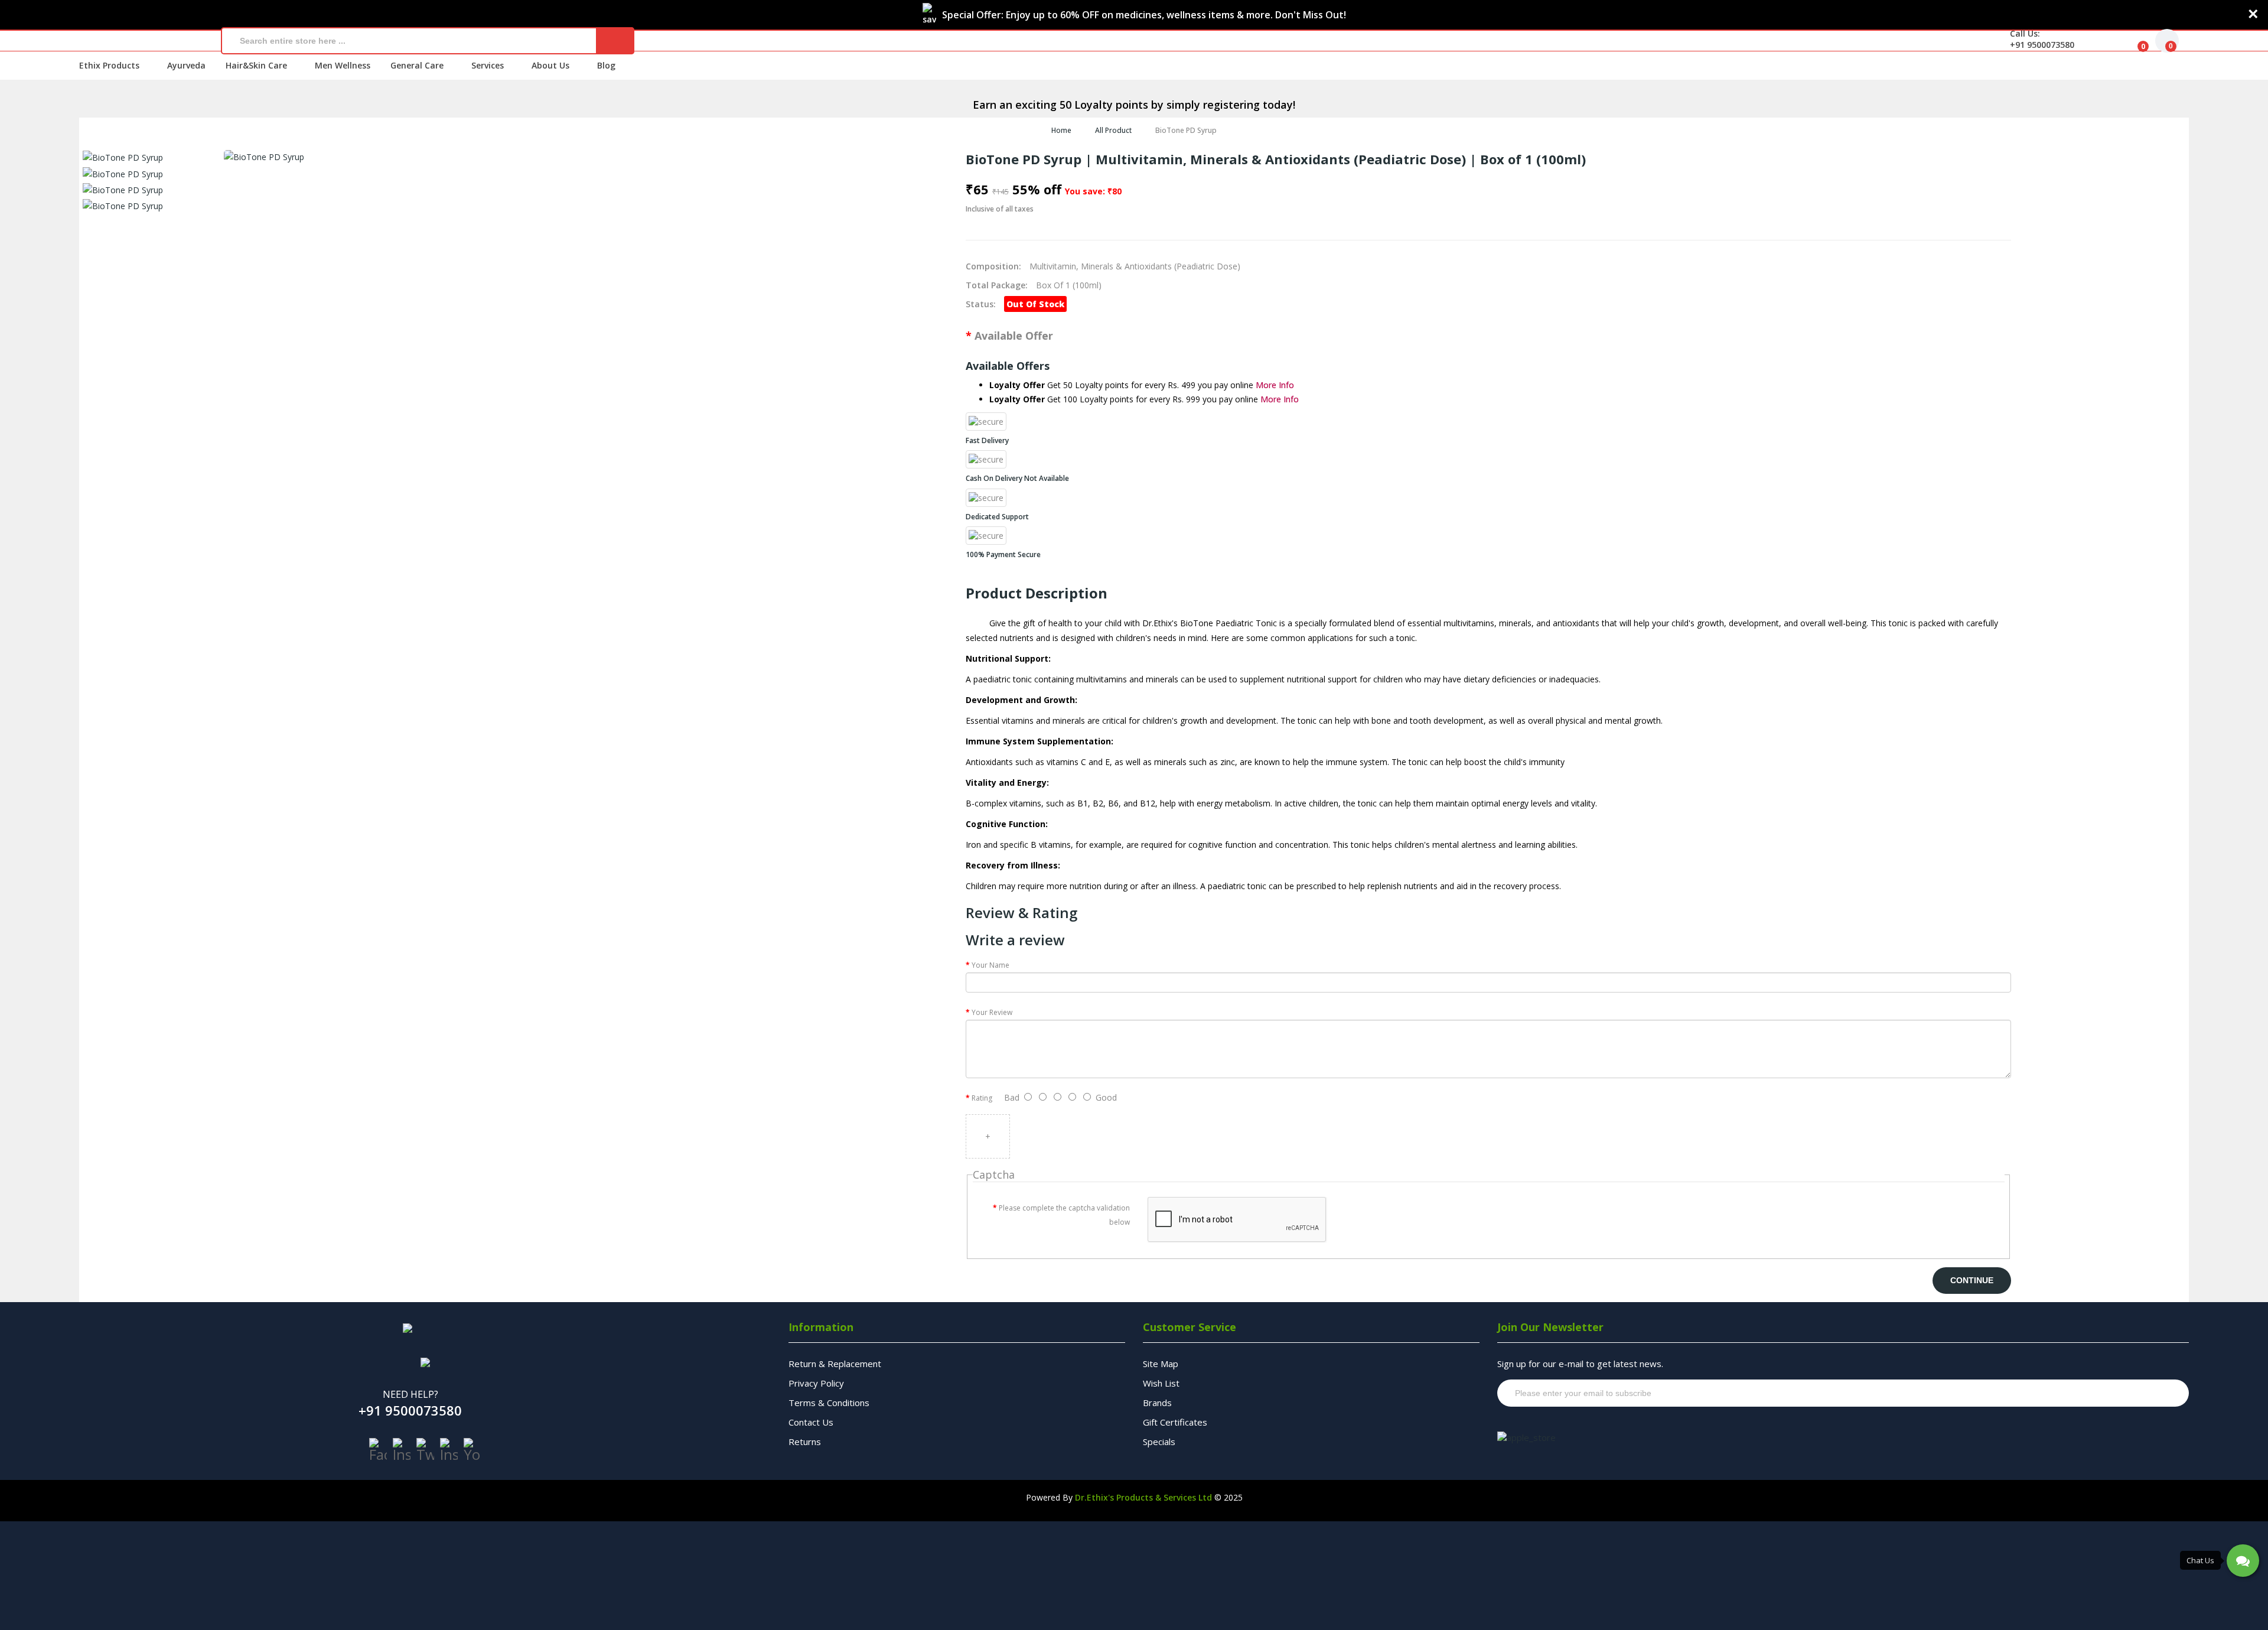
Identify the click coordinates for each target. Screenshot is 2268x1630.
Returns (805, 1442)
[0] (2134, 41)
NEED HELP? (410, 1394)
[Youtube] (472, 1450)
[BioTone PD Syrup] (123, 157)
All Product (1113, 130)
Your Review (992, 1012)
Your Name (990, 965)
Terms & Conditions (829, 1403)
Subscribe (2157, 1393)
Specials (1159, 1442)
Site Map (1161, 1364)
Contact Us (811, 1422)
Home (1061, 130)
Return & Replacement (835, 1364)
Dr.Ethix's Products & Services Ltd (1143, 1497)
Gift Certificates (1175, 1422)
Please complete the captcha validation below (1064, 1215)
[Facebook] (378, 1450)
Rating (982, 1098)
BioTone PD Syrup (1186, 130)
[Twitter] (425, 1450)
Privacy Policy (816, 1383)
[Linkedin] (449, 1450)
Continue (1972, 1280)
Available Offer (1014, 336)
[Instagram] (402, 1450)
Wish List (1161, 1383)
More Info (1275, 385)
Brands (1157, 1403)
